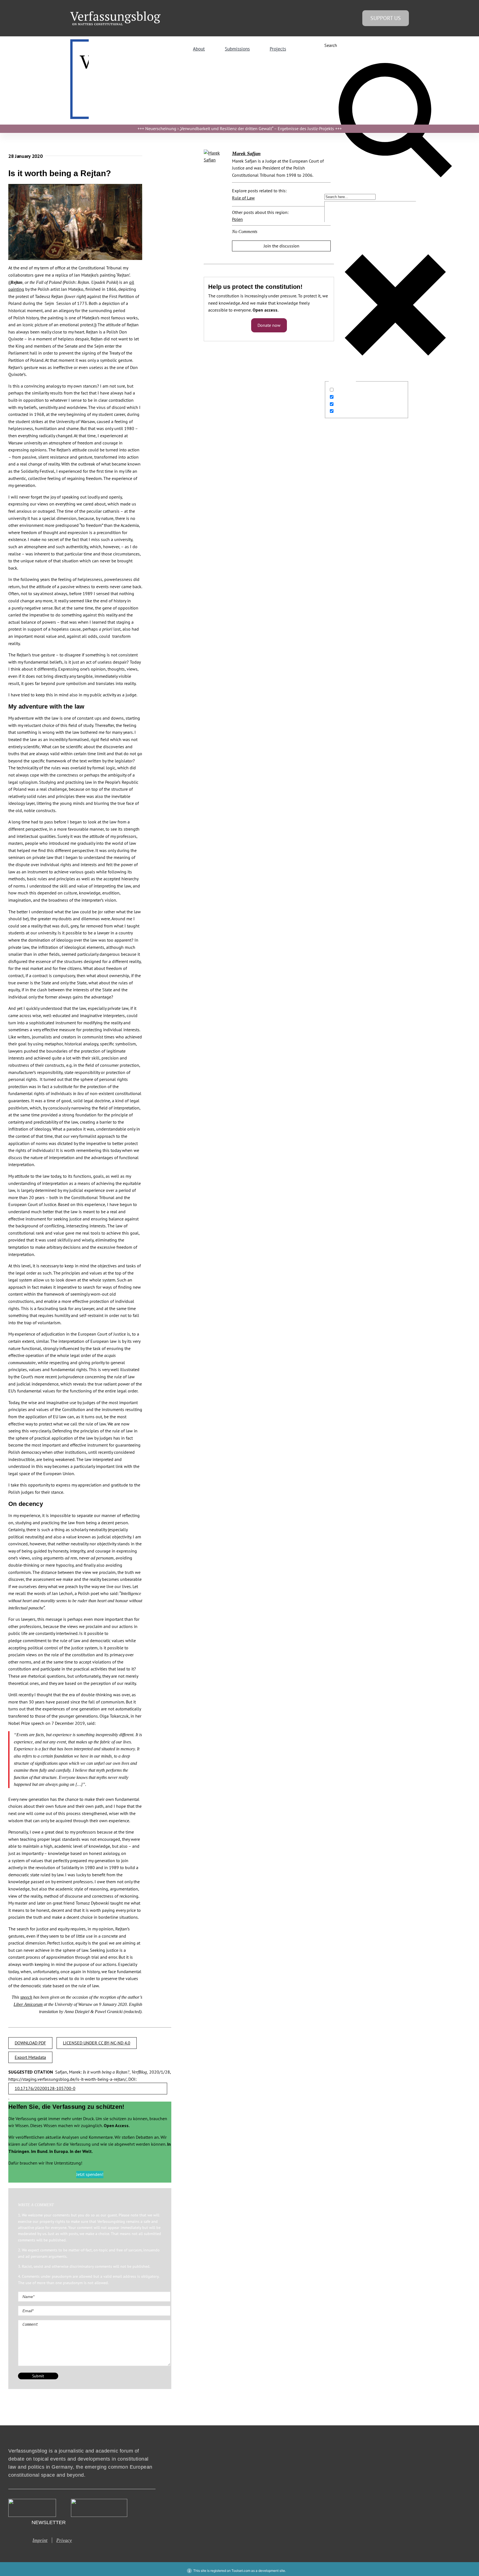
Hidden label (348, 390)
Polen (237, 219)
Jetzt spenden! (90, 2174)
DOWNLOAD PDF (30, 2043)
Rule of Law (243, 198)
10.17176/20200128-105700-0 (45, 2088)
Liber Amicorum (28, 2004)
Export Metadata (30, 2057)
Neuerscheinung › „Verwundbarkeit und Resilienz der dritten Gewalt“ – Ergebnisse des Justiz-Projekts (240, 128)
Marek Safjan (246, 153)
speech (26, 1997)
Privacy (64, 2540)
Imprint (40, 2540)
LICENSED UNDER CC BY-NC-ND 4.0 (97, 2043)
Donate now (269, 325)
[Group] (115, 14)
